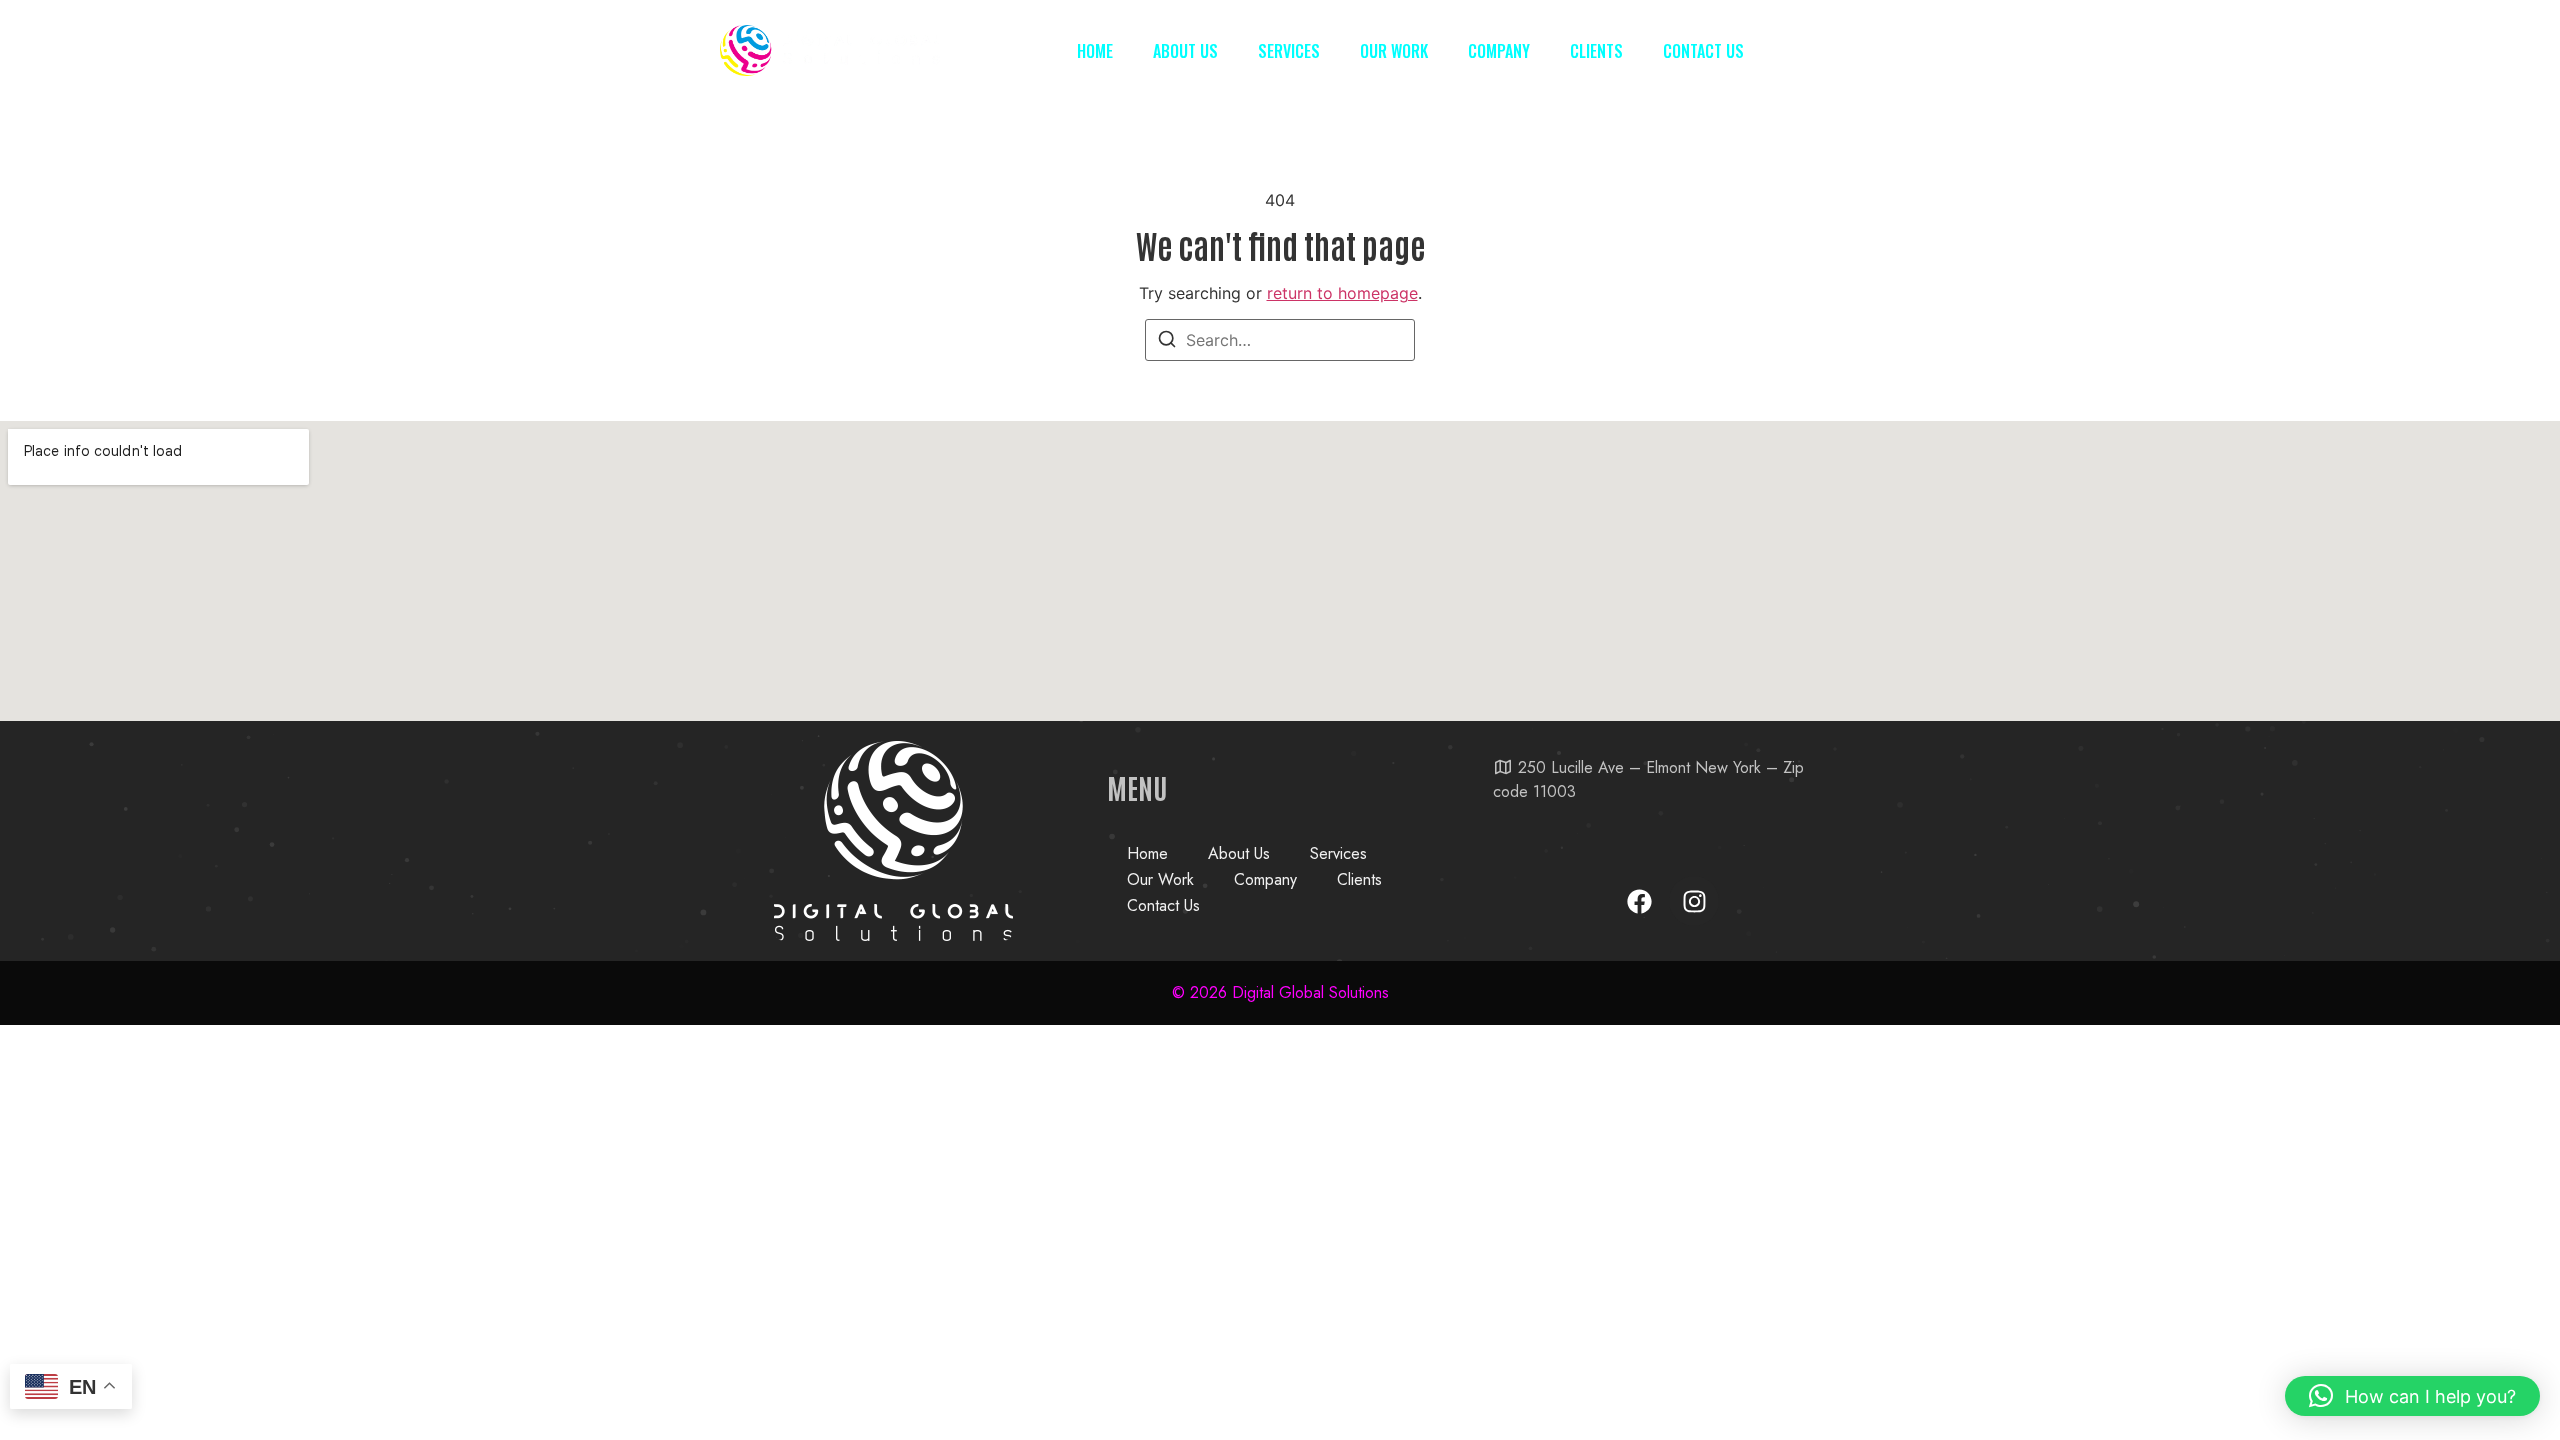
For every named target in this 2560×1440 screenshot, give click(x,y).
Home (1095, 51)
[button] (2412, 1396)
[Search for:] (1280, 340)
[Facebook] (1639, 901)
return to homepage (1342, 293)
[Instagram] (1694, 901)
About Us (1185, 51)
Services (1289, 51)
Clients (1596, 51)
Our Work (1394, 51)
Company (1499, 51)
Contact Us (1703, 51)
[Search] (1167, 342)
